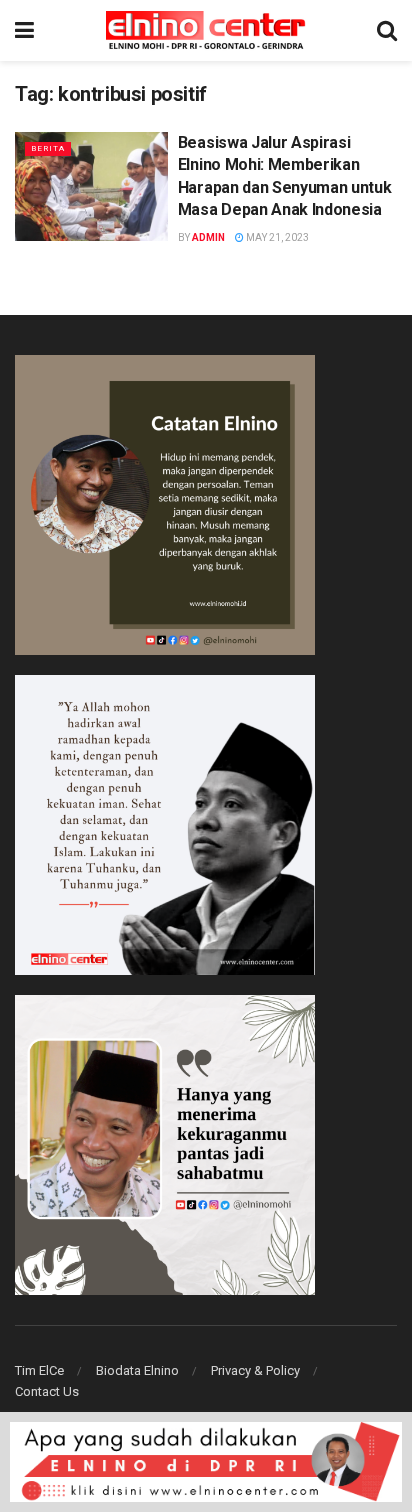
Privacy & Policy (255, 1370)
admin (208, 237)
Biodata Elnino (137, 1370)
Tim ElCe (39, 1370)
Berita (48, 148)
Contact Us (47, 1391)
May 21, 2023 (276, 237)
